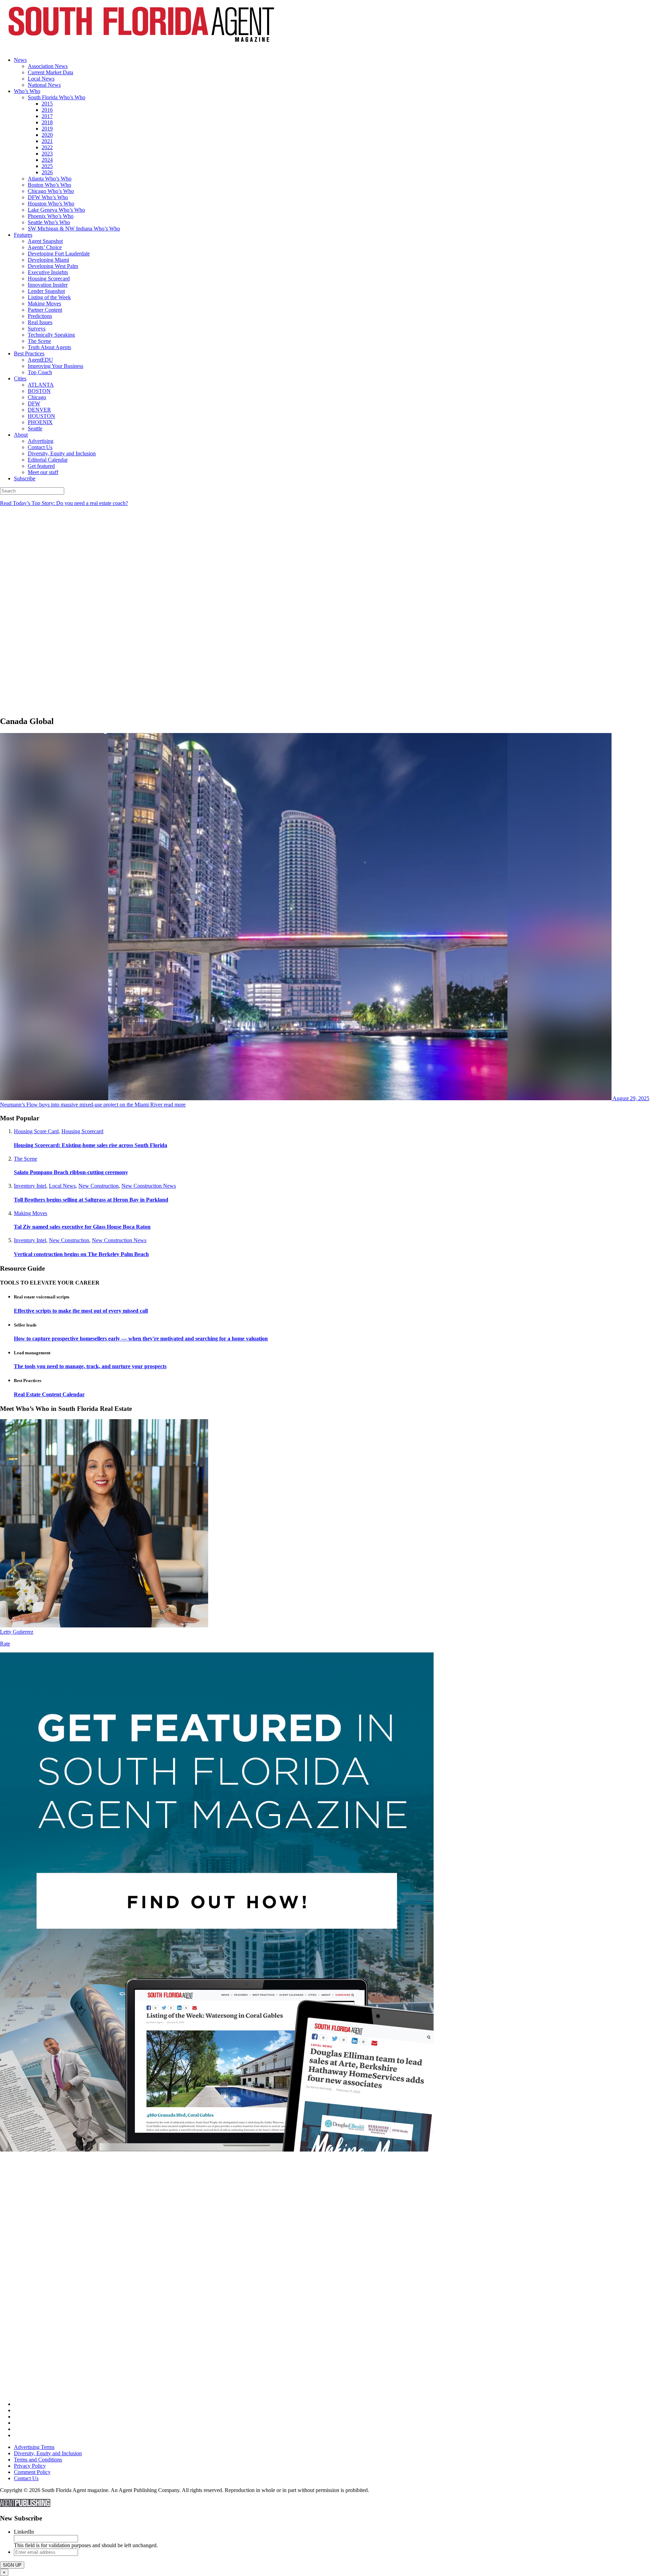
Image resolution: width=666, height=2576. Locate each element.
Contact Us (40, 447)
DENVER (39, 410)
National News (44, 85)
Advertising (41, 441)
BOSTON (39, 391)
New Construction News (149, 1186)
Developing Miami (48, 260)
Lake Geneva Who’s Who (56, 210)
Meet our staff (43, 472)
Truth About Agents (49, 347)
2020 (47, 135)
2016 (47, 110)
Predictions (40, 316)
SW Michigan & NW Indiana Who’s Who (74, 229)
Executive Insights (48, 272)
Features (23, 235)
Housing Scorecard (49, 279)
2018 (47, 122)
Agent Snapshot (45, 241)
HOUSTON (41, 416)
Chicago (37, 397)
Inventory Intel (30, 1186)
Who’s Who (27, 91)
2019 (47, 129)
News (20, 60)
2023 (47, 154)
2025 (47, 166)
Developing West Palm (53, 266)
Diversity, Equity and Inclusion (62, 453)
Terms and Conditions (38, 2460)
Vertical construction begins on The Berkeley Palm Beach (81, 1254)
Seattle (35, 428)
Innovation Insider (48, 285)
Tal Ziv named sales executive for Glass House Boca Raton (82, 1227)
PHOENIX (40, 422)
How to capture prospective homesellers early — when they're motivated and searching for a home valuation (141, 1338)
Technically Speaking (51, 335)
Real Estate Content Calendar (49, 1394)
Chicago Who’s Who (51, 191)
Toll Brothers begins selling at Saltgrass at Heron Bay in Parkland (91, 1200)
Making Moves (44, 304)
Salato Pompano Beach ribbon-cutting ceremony (71, 1172)
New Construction (99, 1186)
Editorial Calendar (48, 460)
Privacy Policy (30, 2466)
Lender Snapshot (46, 291)
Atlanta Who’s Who (50, 179)
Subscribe (25, 478)
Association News (48, 66)
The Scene (39, 341)
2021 (47, 141)
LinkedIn (24, 2532)
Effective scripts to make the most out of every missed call (81, 1311)
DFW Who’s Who (48, 197)
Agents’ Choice (45, 247)
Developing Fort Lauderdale (59, 254)
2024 (47, 160)
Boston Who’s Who (49, 185)
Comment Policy (32, 2472)
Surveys (37, 329)
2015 (47, 104)
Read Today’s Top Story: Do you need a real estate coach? (64, 503)
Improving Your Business (55, 366)
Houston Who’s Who (51, 204)
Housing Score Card (36, 1131)
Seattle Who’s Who (49, 222)
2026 (47, 172)
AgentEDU (40, 360)
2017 (47, 116)
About (21, 435)
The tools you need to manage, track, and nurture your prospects (90, 1366)
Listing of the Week (49, 297)
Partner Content (45, 310)
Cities (20, 378)
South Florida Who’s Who (57, 97)
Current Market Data (50, 72)
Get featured (41, 466)
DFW (34, 403)
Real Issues (40, 322)
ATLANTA (41, 385)
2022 (47, 147)
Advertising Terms (34, 2447)
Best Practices (29, 353)
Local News (41, 79)
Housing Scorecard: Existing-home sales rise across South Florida (91, 1145)
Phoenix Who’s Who (51, 216)
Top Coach (40, 372)
